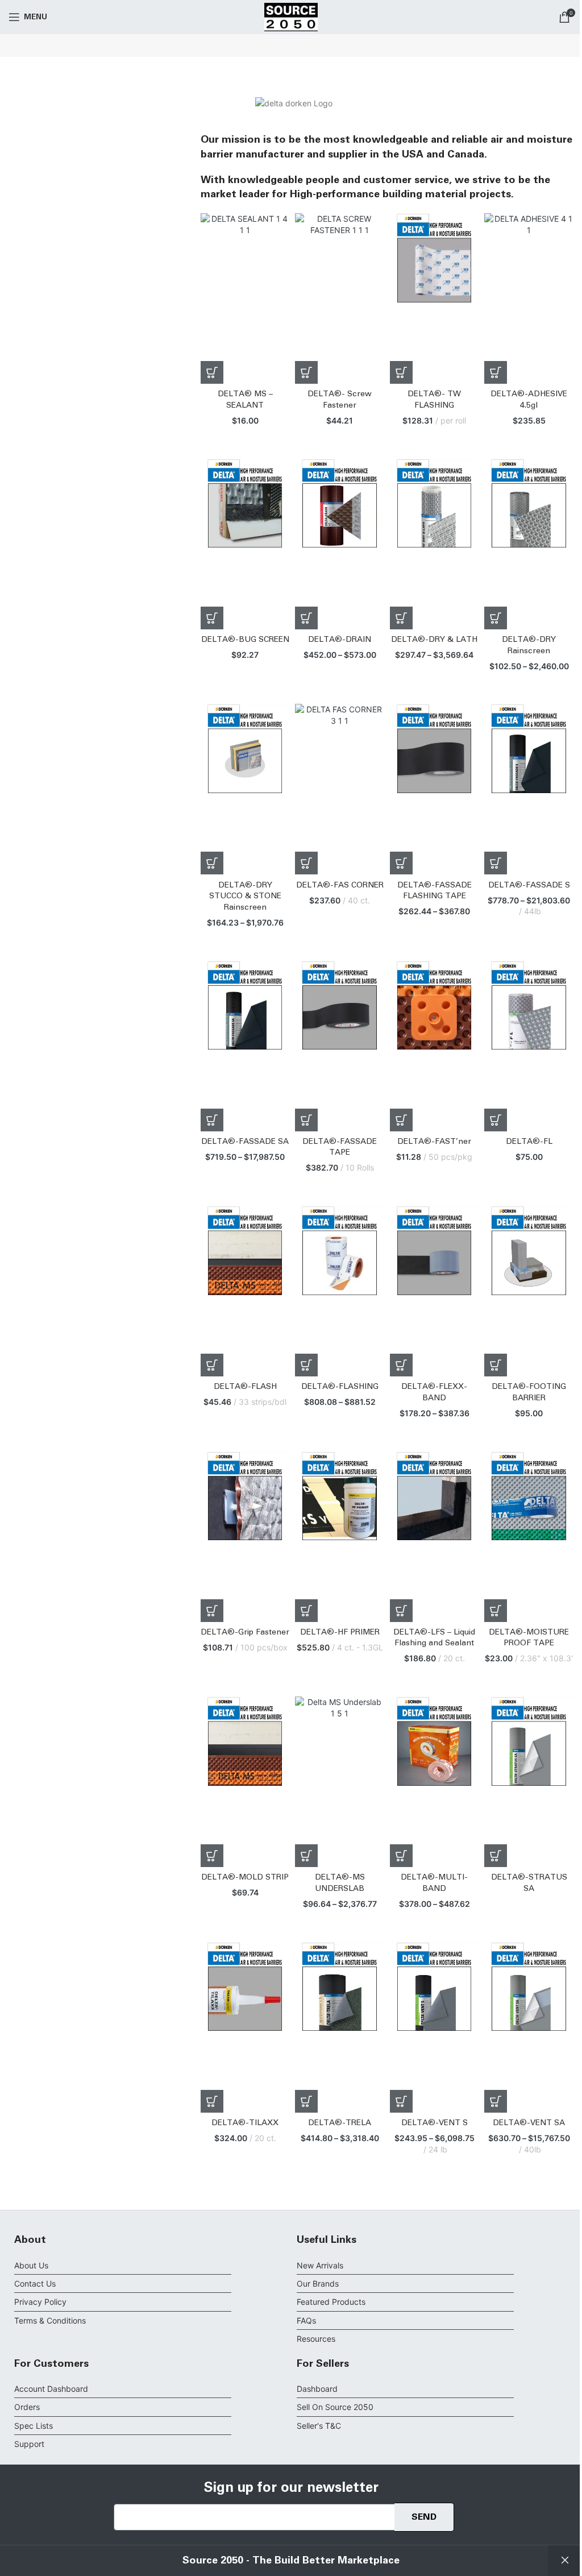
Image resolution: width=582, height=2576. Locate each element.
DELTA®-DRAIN (340, 640)
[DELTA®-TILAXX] (245, 2027)
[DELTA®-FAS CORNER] (340, 789)
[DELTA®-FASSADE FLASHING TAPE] (435, 789)
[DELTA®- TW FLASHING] (435, 298)
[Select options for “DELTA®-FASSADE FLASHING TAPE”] (401, 863)
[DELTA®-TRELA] (340, 2027)
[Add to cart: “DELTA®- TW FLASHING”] (401, 372)
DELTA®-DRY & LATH (434, 640)
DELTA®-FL (529, 1142)
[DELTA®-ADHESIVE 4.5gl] (529, 298)
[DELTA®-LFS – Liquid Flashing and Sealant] (435, 1537)
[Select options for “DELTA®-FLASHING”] (306, 1365)
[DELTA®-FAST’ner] (435, 1046)
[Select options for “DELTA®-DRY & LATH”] (401, 618)
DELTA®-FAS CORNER (340, 885)
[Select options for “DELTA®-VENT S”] (401, 2101)
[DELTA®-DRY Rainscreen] (529, 544)
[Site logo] (291, 16)
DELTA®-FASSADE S (529, 885)
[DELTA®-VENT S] (435, 2027)
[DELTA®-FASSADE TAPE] (340, 1046)
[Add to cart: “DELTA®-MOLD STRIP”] (212, 1856)
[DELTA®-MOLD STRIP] (245, 1782)
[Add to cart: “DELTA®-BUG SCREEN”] (212, 618)
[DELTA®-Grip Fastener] (245, 1537)
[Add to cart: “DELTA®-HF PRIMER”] (306, 1611)
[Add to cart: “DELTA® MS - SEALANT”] (212, 372)
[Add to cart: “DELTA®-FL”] (496, 1120)
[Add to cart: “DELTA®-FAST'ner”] (401, 1120)
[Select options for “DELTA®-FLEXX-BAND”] (401, 1365)
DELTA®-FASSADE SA (245, 1142)
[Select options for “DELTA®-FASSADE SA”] (212, 1120)
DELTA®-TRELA (340, 2123)
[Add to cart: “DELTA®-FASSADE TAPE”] (306, 1120)
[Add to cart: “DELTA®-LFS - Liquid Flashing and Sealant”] (401, 1611)
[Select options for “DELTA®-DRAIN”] (306, 618)
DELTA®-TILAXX (245, 2123)
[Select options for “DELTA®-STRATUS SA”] (496, 1856)
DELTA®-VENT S (435, 2123)
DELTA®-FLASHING (340, 1387)
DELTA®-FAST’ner (434, 1142)
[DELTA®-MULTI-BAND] (435, 1782)
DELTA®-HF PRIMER (340, 1632)
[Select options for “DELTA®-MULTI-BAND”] (401, 1856)
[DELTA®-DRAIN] (340, 544)
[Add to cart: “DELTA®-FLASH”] (212, 1365)
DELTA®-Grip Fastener (245, 1632)
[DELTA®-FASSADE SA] (245, 1046)
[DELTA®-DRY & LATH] (435, 544)
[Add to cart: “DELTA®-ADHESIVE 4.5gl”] (496, 372)
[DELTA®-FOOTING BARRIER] (529, 1291)
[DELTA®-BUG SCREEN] (245, 544)
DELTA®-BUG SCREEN (245, 640)
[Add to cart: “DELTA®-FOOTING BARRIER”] (496, 1365)
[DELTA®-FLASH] (245, 1291)
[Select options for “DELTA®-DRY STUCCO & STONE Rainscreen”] (212, 863)
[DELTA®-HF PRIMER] (340, 1537)
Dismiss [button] (565, 2561)
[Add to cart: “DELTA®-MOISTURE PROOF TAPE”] (496, 1611)
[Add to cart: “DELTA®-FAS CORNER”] (306, 863)
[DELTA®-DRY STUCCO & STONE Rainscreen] (245, 789)
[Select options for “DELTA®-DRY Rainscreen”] (496, 618)
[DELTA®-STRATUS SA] (529, 1782)
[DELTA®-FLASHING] (340, 1291)
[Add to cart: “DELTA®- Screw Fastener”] (306, 372)
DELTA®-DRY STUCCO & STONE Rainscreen (245, 896)
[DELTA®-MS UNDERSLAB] (340, 1782)
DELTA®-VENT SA (529, 2123)
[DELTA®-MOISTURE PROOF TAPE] (529, 1537)
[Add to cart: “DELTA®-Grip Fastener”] (212, 1611)
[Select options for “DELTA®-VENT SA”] (496, 2101)
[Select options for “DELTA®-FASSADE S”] (496, 863)
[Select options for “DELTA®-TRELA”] (306, 2101)
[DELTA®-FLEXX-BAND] (435, 1291)
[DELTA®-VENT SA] (529, 2027)
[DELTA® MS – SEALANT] (245, 298)
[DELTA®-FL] (529, 1046)
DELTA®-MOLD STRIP (245, 1877)
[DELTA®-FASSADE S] (529, 789)
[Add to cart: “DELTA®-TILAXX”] (212, 2101)
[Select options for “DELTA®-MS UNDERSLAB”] (306, 1856)
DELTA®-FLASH (245, 1387)
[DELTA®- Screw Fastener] (340, 298)
